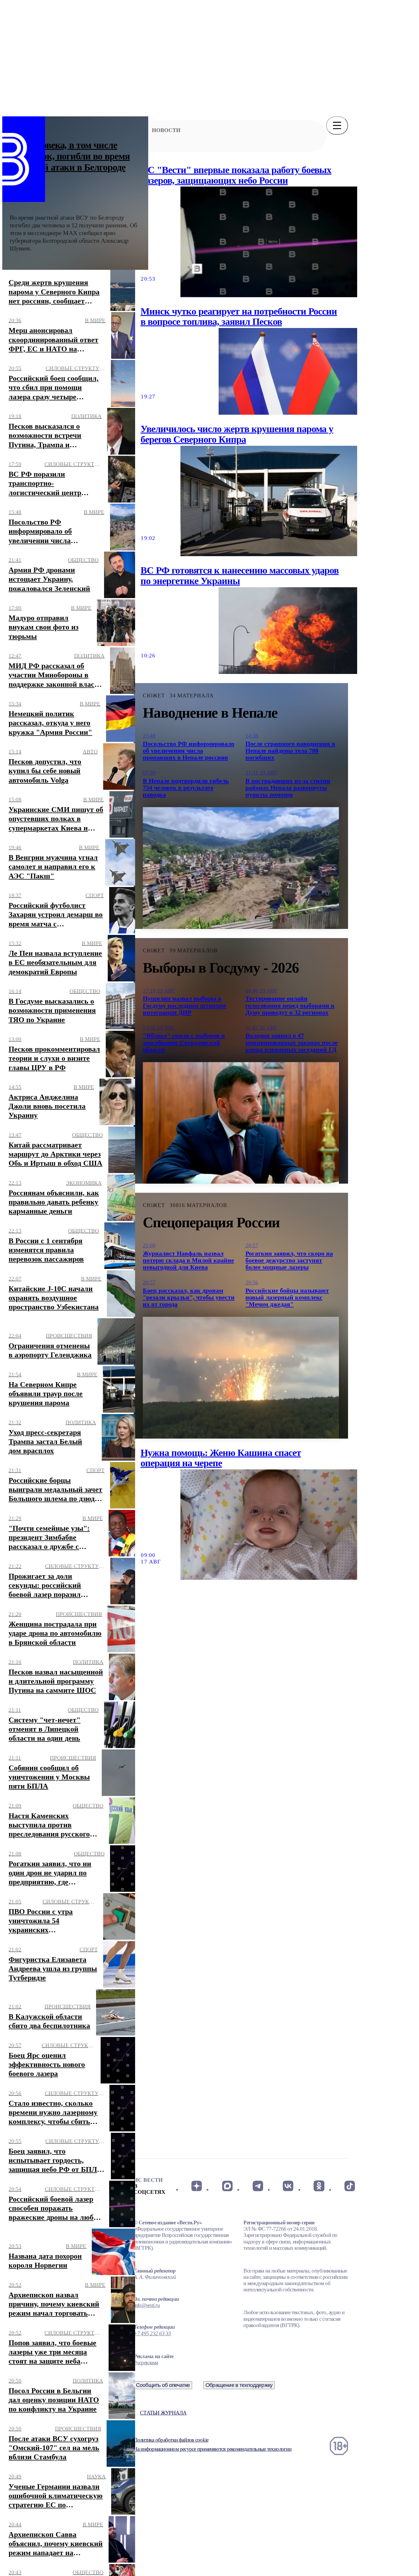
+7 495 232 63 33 (152, 2333)
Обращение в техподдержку (239, 2385)
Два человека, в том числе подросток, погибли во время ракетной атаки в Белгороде (70, 156)
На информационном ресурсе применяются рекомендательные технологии (212, 2449)
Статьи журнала (163, 2413)
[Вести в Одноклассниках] (319, 2186)
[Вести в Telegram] (258, 2186)
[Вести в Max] (227, 2186)
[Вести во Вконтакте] (288, 2186)
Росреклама (146, 2363)
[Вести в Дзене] (197, 2186)
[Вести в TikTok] (350, 2186)
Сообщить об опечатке (163, 2385)
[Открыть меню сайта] (337, 125)
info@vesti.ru (147, 2305)
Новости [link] (166, 130)
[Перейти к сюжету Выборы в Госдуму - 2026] (241, 1123)
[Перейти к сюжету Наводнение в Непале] (241, 868)
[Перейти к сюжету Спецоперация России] (241, 1378)
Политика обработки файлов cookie (171, 2440)
